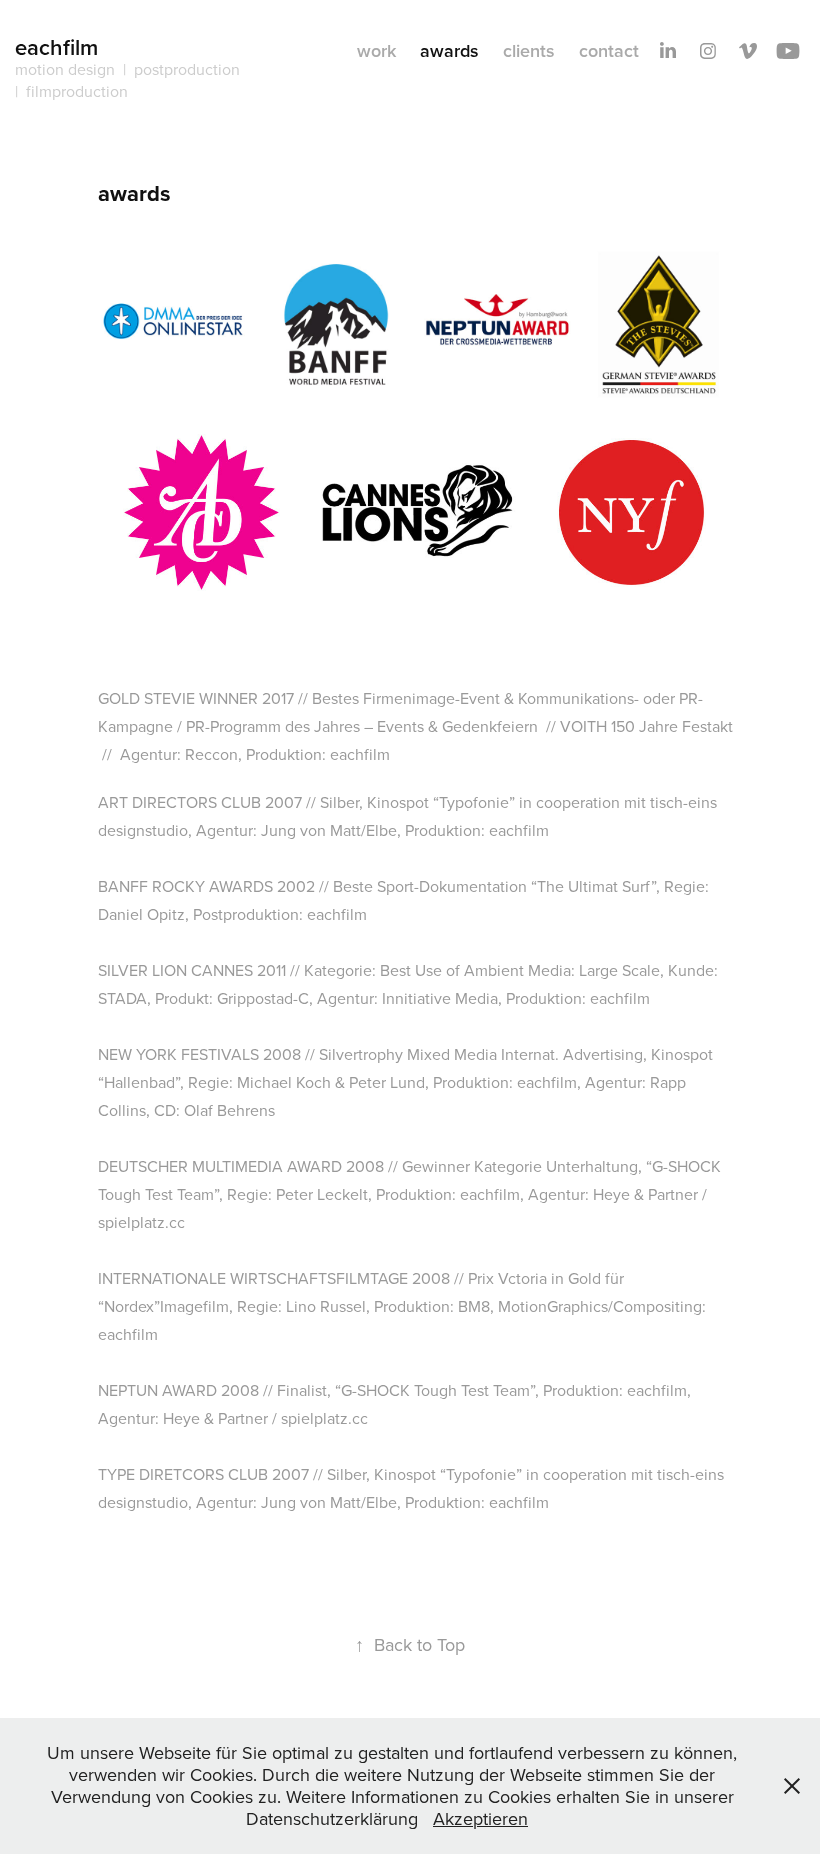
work (376, 50)
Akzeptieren (480, 1818)
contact (609, 50)
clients (529, 50)
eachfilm (56, 47)
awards (449, 50)
